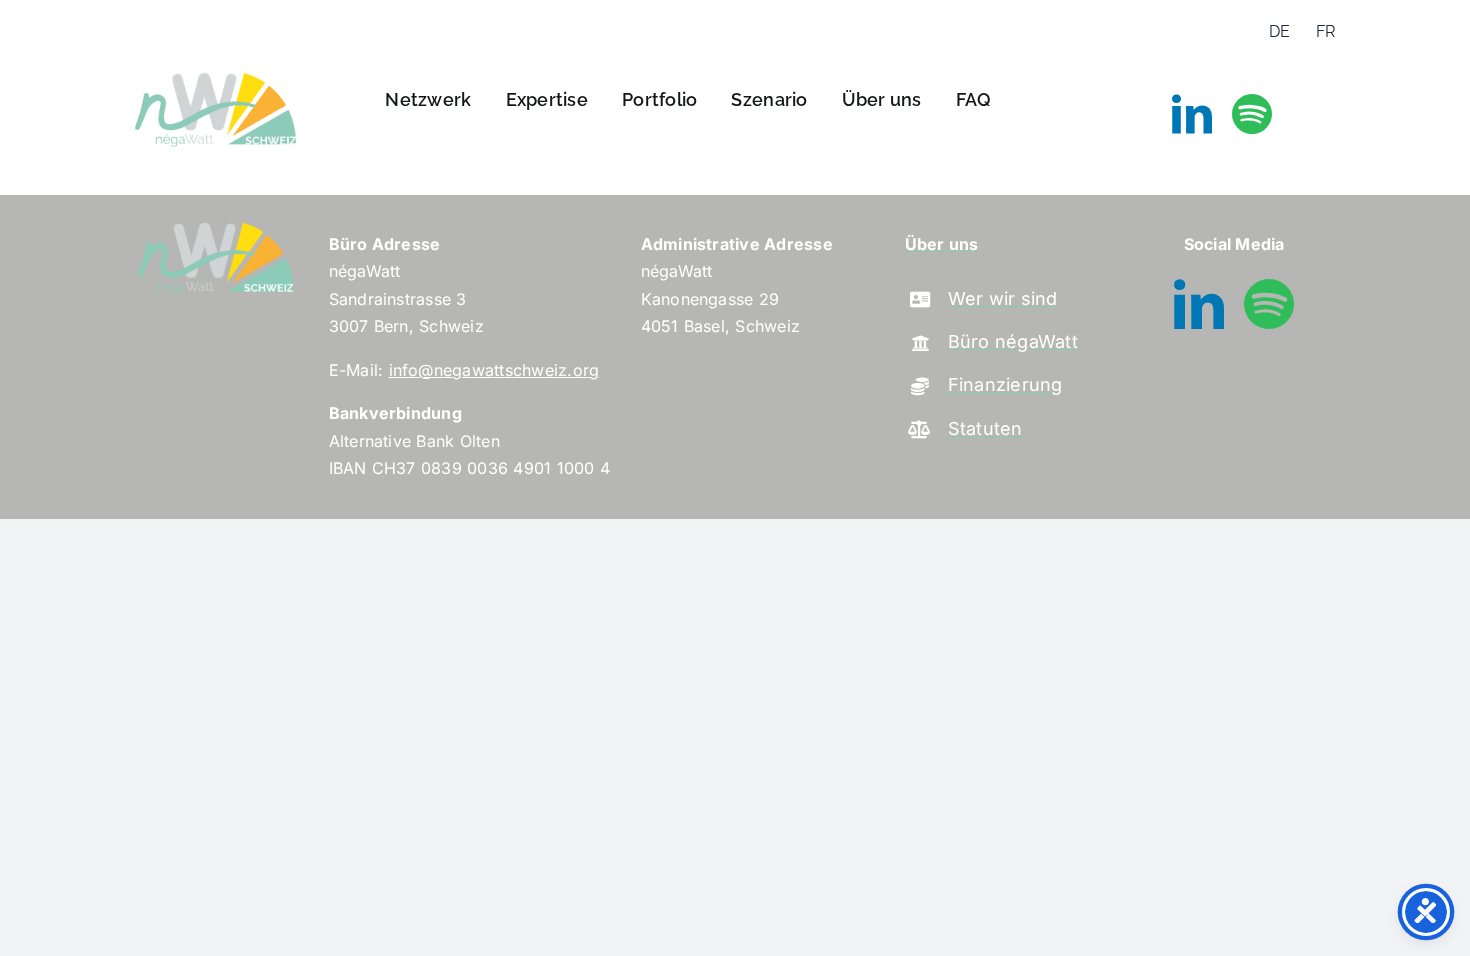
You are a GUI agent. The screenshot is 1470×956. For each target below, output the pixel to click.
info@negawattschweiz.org (494, 370)
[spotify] (1252, 114)
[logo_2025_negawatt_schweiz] (215, 73)
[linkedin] (1192, 114)
